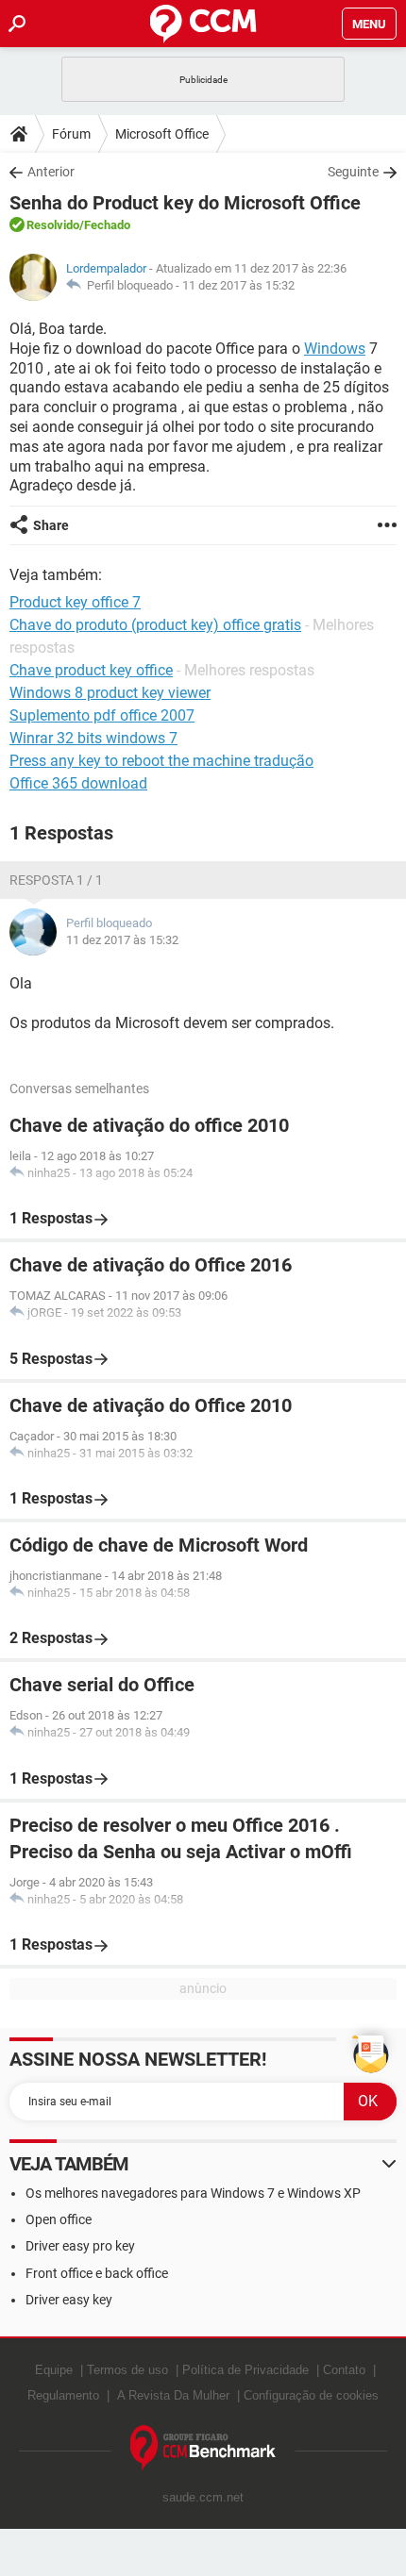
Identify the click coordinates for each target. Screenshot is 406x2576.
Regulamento (63, 2395)
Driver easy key (69, 2300)
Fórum (71, 134)
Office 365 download (78, 783)
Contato (344, 2370)
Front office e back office (97, 2273)
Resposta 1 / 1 (56, 880)
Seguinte (353, 172)
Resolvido (53, 225)
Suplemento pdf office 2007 (102, 715)
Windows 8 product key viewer (110, 693)
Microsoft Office (162, 134)
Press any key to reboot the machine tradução (161, 761)
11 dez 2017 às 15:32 (238, 285)
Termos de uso (127, 2370)
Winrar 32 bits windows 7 (93, 738)
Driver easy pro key (80, 2246)
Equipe (54, 2370)
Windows (335, 349)
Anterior (51, 172)
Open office (59, 2219)
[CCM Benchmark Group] (203, 2448)
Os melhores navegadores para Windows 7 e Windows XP (193, 2193)
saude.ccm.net (203, 2497)
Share (51, 525)
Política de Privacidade (245, 2370)
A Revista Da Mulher (173, 2395)
